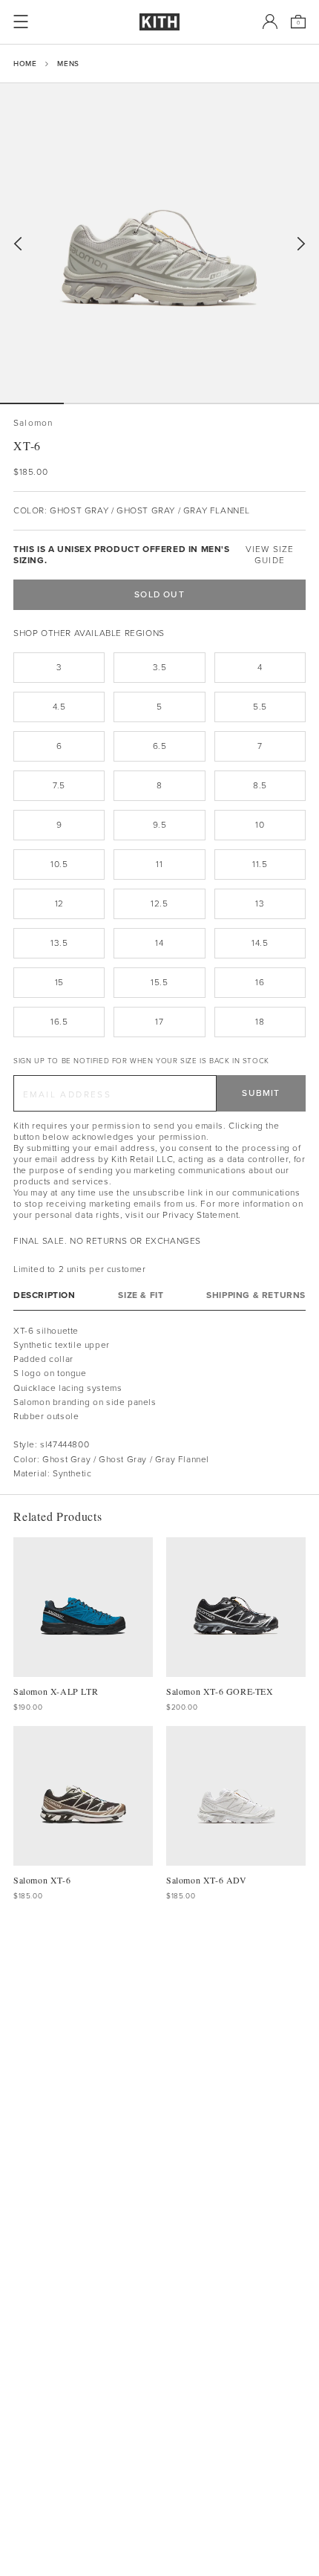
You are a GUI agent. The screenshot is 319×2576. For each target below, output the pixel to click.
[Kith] (159, 22)
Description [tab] (45, 1295)
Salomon (33, 423)
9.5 (160, 825)
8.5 (260, 785)
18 (260, 1022)
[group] (159, 243)
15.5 (159, 982)
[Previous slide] (18, 244)
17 (159, 1022)
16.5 (59, 1022)
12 (59, 903)
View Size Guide (270, 555)
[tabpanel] (159, 1402)
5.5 (260, 707)
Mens (68, 64)
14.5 (260, 943)
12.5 (159, 903)
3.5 (160, 667)
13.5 (59, 943)
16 (260, 982)
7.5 (59, 785)
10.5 (59, 864)
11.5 (260, 864)
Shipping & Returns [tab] (256, 1295)
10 (260, 825)
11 (159, 864)
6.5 (160, 746)
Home (25, 64)
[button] (96, 403)
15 (59, 982)
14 (159, 943)
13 (260, 903)
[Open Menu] (21, 22)
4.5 (59, 707)
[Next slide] (301, 244)
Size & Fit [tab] (141, 1295)
